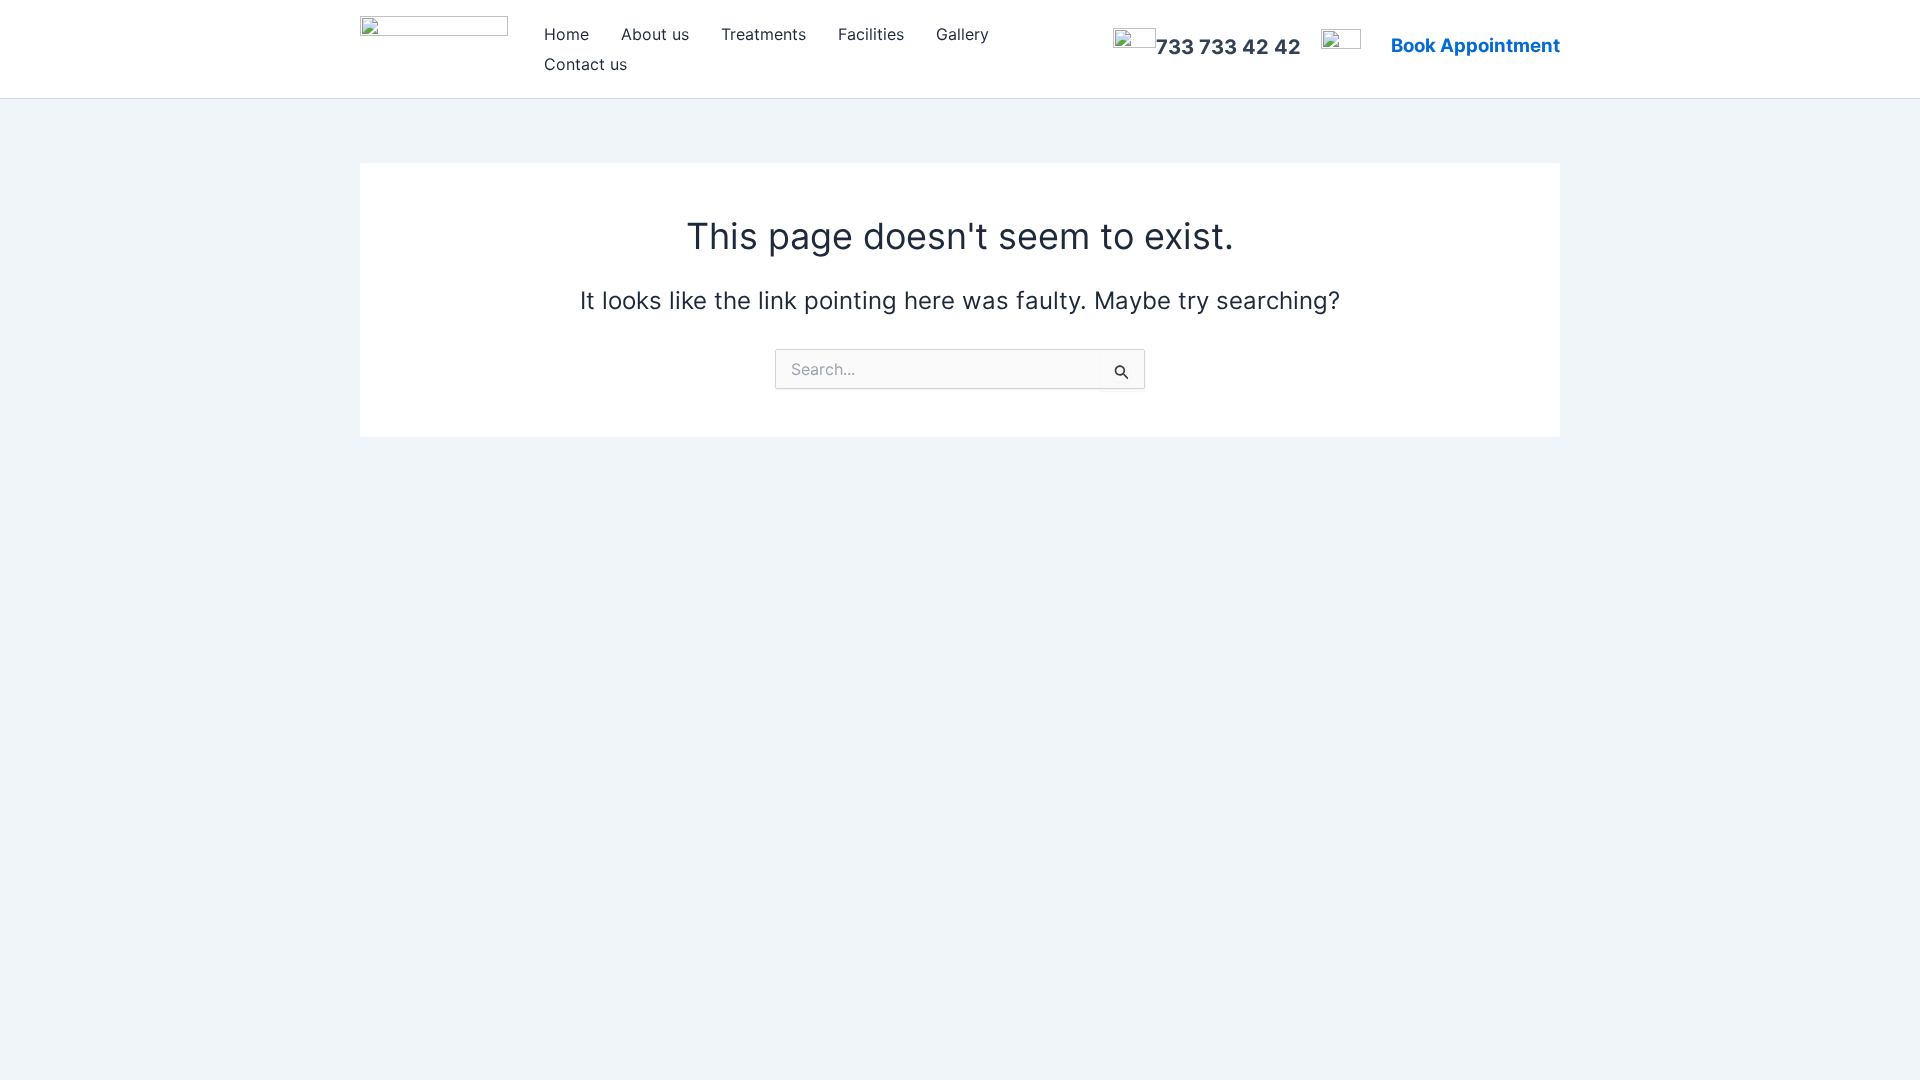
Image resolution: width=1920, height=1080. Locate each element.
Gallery (962, 34)
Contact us (585, 64)
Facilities (871, 34)
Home (566, 34)
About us (655, 34)
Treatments (763, 34)
